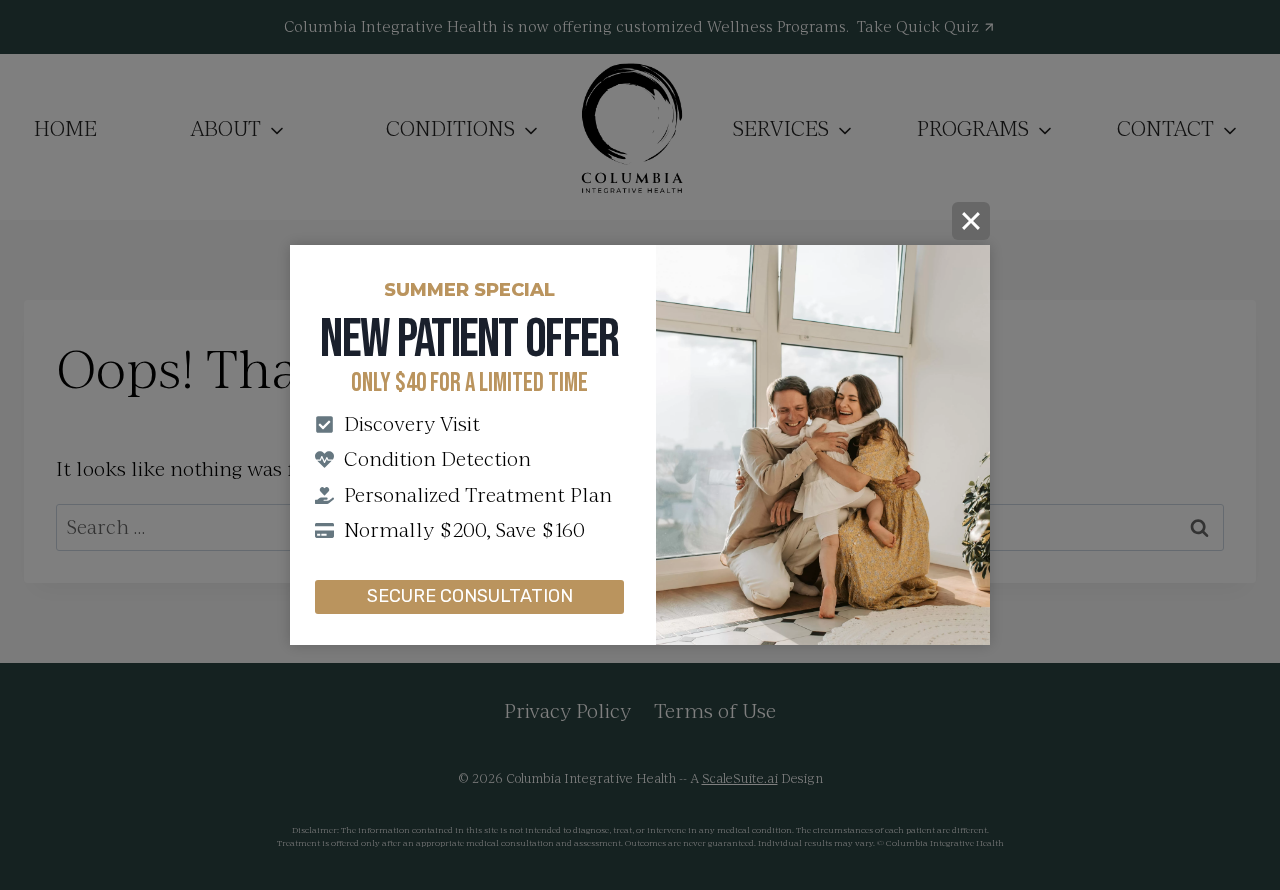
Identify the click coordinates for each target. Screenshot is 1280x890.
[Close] (971, 221)
